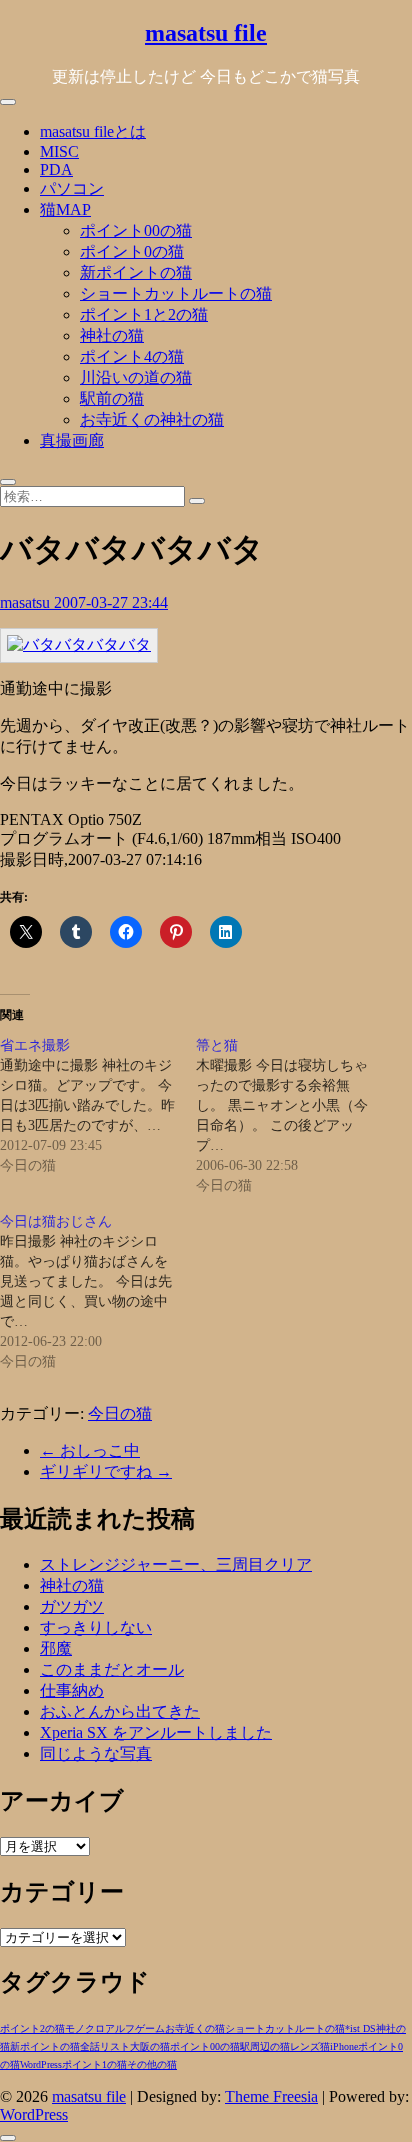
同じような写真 (96, 1753)
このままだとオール (112, 1669)
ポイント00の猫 (136, 230)
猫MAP (65, 209)
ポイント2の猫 (32, 2028)
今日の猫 (120, 1413)
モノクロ (85, 2028)
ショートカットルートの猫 (176, 293)
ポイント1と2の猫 (144, 314)
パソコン (72, 188)
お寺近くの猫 (195, 2028)
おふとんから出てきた (120, 1711)
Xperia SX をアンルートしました (156, 1732)
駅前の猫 (112, 398)
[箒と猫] (294, 1116)
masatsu (27, 602)
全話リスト (105, 2046)
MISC (59, 151)
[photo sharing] (79, 644)
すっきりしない (96, 1627)
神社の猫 (112, 335)
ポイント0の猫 (132, 251)
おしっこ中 (90, 1450)
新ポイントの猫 (136, 272)
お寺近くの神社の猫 (152, 419)
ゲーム (150, 2028)
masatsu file (206, 33)
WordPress (41, 2064)
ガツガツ (72, 1606)
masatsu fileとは (93, 131)
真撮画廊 (72, 440)
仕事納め (72, 1690)
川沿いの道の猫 (136, 377)
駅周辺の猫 (265, 2046)
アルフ (120, 2028)
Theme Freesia (271, 2096)
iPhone (344, 2046)
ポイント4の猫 (132, 356)
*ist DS (360, 2028)
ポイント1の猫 (94, 2064)
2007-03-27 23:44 (111, 602)
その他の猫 (152, 2064)
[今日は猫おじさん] (98, 1292)
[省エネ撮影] (98, 1106)
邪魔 (56, 1648)
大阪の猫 (150, 2046)
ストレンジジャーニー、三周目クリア (176, 1564)
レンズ (305, 2046)
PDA (56, 169)
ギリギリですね (106, 1471)
